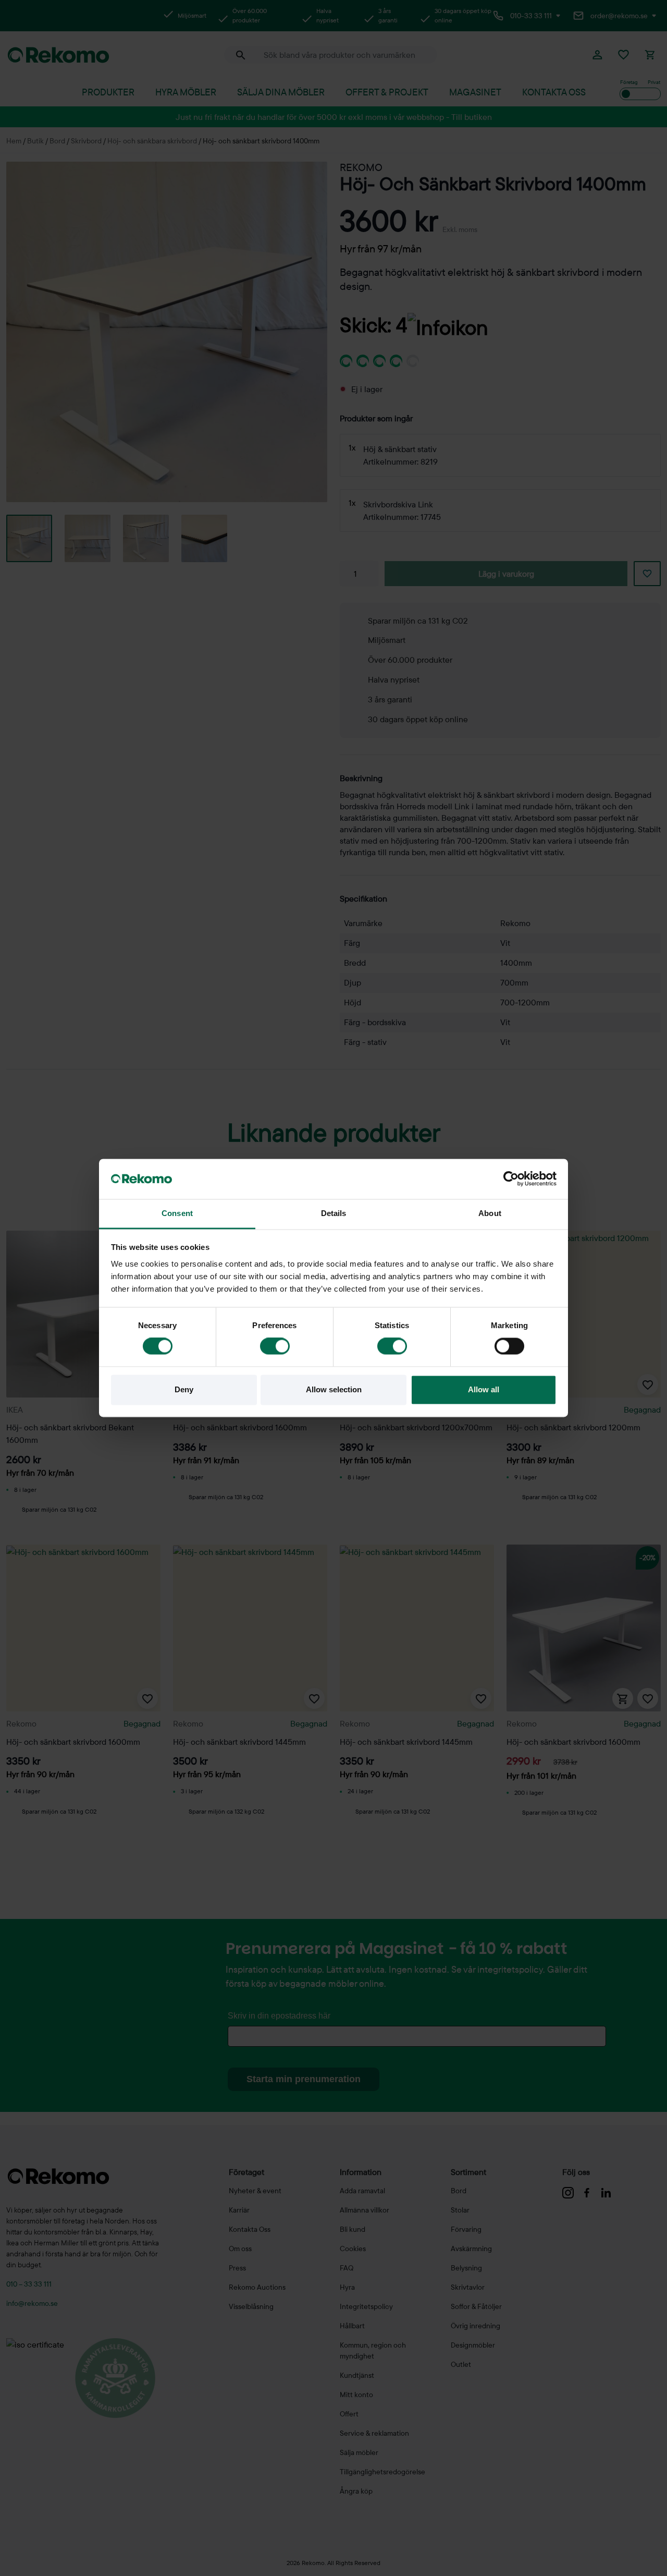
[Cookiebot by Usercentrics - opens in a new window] (511, 1179)
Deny (184, 1389)
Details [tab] (334, 1213)
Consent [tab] (177, 1213)
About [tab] (490, 1213)
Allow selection (334, 1389)
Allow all (484, 1389)
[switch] (275, 1346)
